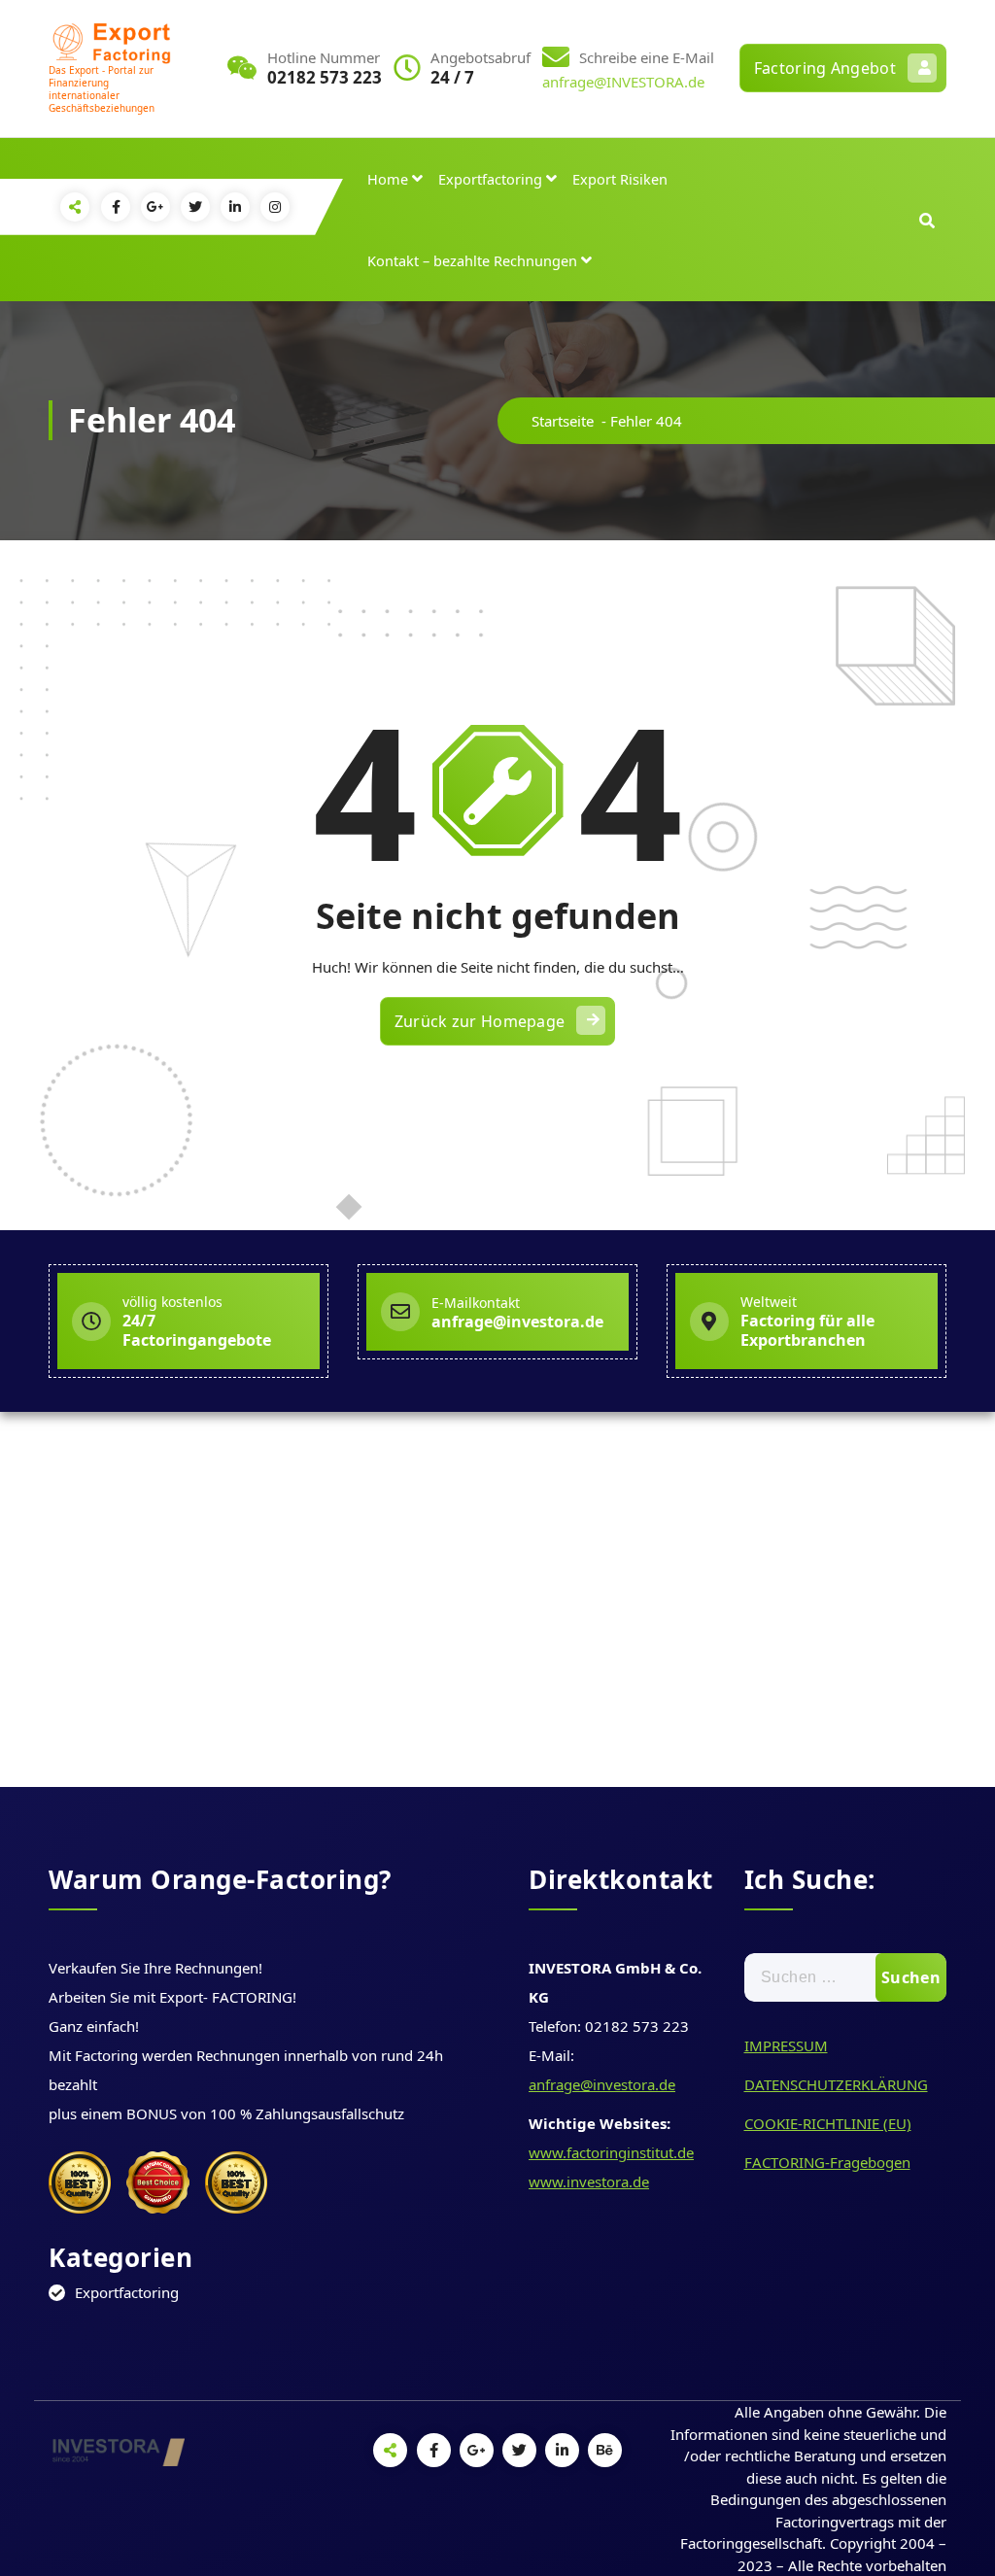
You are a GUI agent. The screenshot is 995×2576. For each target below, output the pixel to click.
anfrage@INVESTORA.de (623, 82)
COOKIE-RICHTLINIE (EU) (828, 2123)
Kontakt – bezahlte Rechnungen (472, 260)
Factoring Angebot (825, 68)
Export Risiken (620, 179)
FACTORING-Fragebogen (827, 2162)
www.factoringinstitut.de (611, 2152)
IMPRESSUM (786, 2045)
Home (388, 179)
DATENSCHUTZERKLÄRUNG (836, 2084)
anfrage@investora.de (602, 2084)
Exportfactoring (490, 179)
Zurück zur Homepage (480, 1021)
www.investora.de (589, 2181)
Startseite (563, 421)
